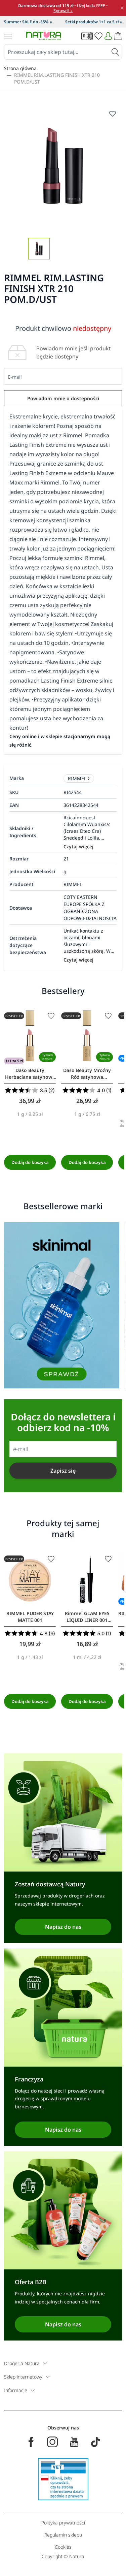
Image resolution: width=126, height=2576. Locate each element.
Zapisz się (63, 1471)
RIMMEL (77, 778)
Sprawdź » (63, 11)
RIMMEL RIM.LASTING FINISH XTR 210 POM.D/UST (57, 78)
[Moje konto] (108, 36)
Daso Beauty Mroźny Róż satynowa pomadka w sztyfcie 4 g (87, 1074)
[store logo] (44, 36)
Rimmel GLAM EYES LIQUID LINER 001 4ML (87, 1617)
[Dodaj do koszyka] (30, 1162)
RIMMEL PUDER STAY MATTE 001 (30, 1617)
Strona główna (20, 68)
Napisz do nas (63, 1927)
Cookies (63, 2547)
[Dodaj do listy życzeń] (51, 1016)
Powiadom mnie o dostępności (63, 398)
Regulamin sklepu (63, 2535)
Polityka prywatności (63, 2523)
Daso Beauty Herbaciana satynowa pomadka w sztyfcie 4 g (30, 1074)
